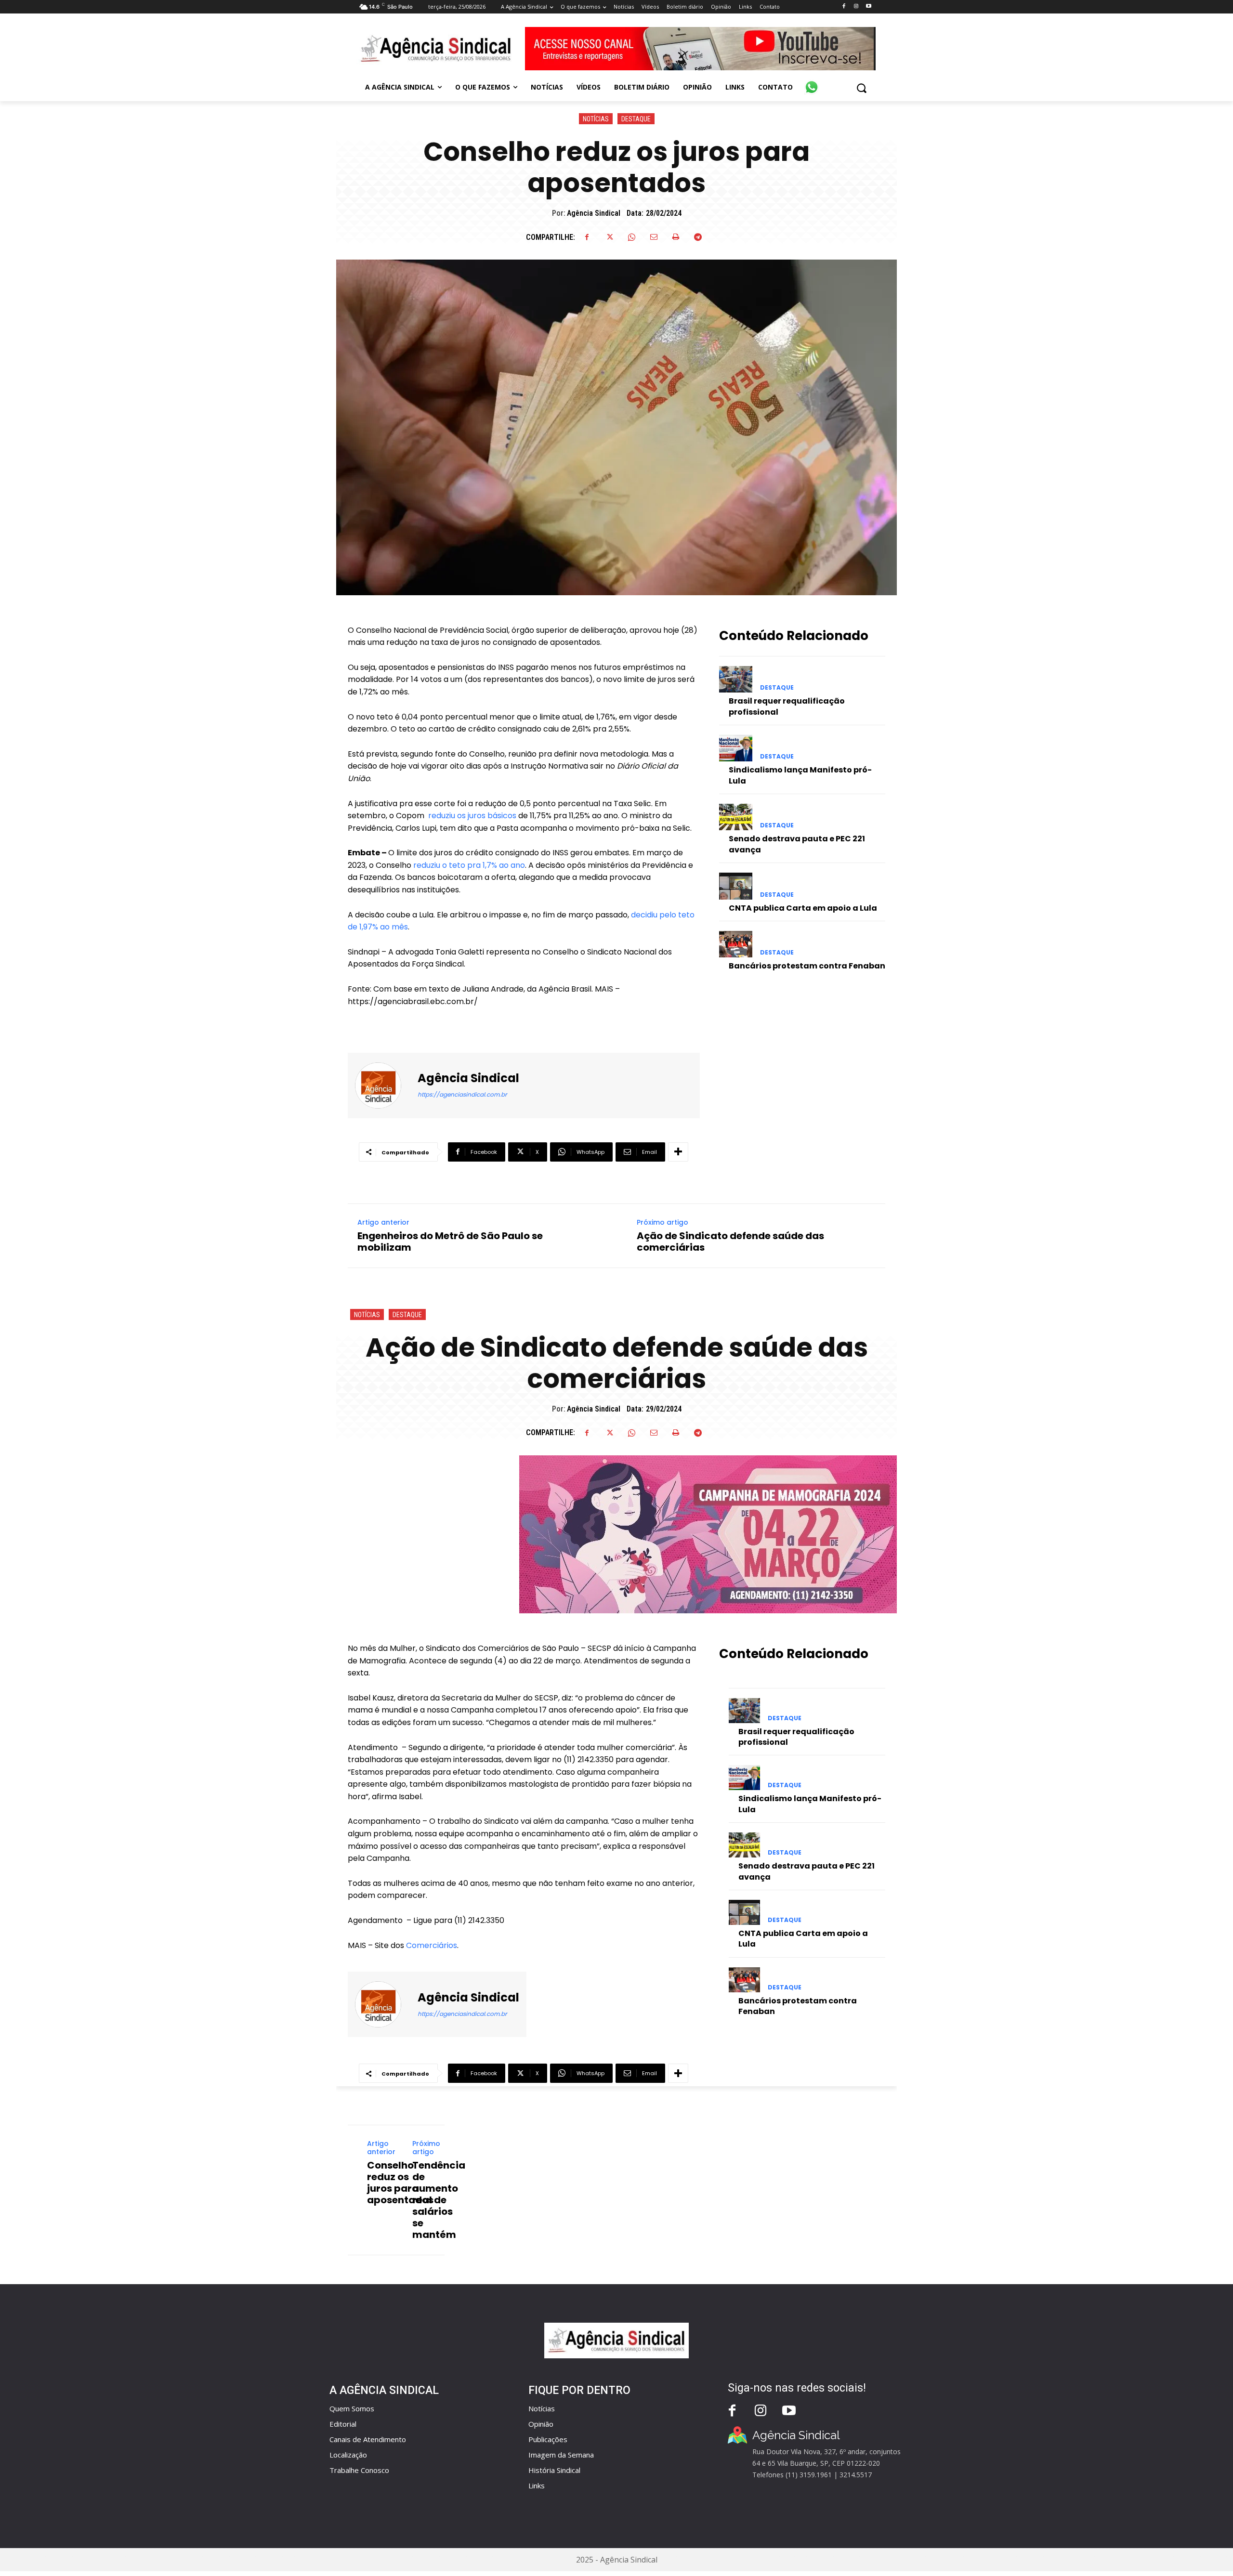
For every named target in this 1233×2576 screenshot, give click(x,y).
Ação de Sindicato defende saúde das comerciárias (730, 1242)
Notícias (596, 119)
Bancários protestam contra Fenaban (807, 966)
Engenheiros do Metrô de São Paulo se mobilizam (450, 1242)
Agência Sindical (594, 213)
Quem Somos (352, 2408)
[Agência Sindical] (384, 1085)
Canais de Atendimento (368, 2439)
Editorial (343, 2424)
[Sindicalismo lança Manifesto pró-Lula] (736, 748)
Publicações (548, 2439)
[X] (609, 237)
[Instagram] (856, 7)
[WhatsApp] (631, 237)
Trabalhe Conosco (359, 2470)
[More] (678, 1152)
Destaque (636, 119)
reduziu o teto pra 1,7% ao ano (469, 865)
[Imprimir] (676, 237)
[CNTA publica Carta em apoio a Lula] (736, 886)
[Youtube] (869, 7)
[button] (861, 88)
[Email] (654, 237)
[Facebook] (844, 7)
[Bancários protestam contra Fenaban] (736, 944)
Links (537, 2485)
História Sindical (554, 2470)
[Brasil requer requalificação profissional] (736, 679)
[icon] (812, 82)
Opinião (541, 2424)
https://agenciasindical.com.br (462, 1094)
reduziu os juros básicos (472, 816)
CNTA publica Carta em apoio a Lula (803, 908)
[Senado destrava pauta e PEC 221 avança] (736, 817)
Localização (348, 2455)
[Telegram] (698, 237)
